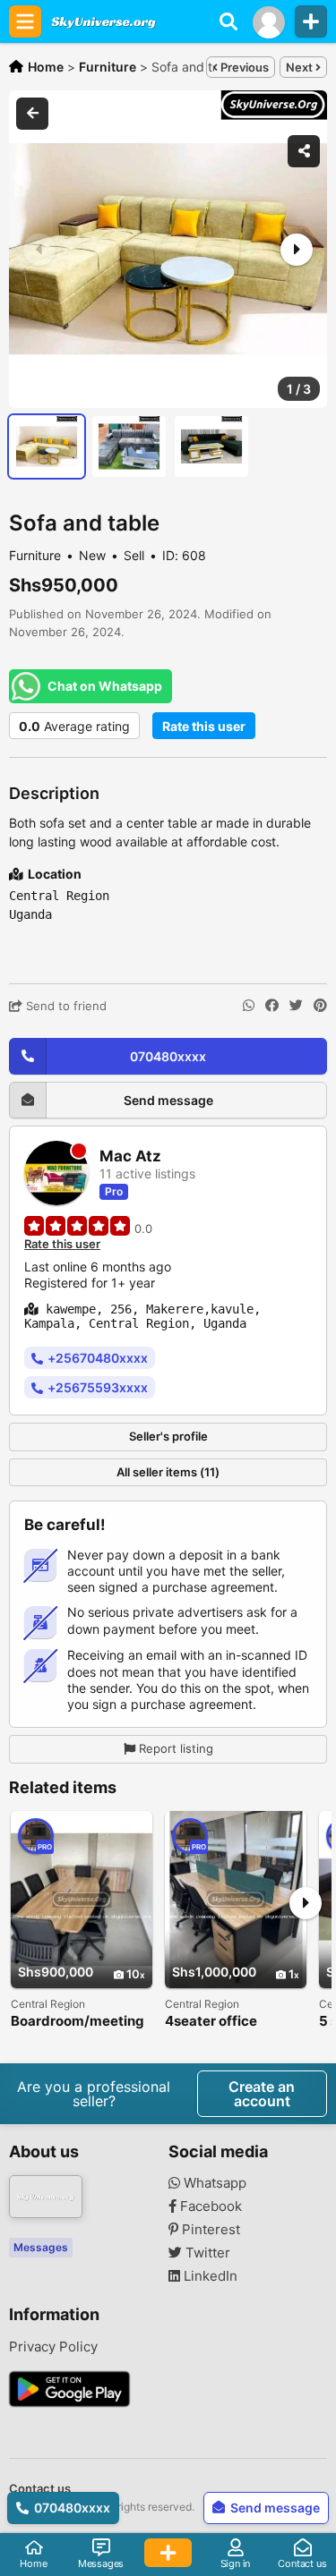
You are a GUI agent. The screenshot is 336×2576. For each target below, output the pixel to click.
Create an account (262, 2094)
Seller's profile (168, 1436)
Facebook (209, 2206)
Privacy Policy (53, 2347)
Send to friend (65, 1006)
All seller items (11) (168, 1472)
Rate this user (204, 726)
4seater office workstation (211, 2022)
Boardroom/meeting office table (78, 2022)
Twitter (206, 2253)
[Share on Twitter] (296, 1006)
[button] (295, 250)
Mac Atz (130, 1156)
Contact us (40, 2488)
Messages (41, 2247)
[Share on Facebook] (272, 1006)
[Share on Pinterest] (320, 1006)
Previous (243, 67)
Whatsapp (213, 2183)
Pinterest (209, 2230)
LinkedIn (209, 2276)
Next (301, 67)
